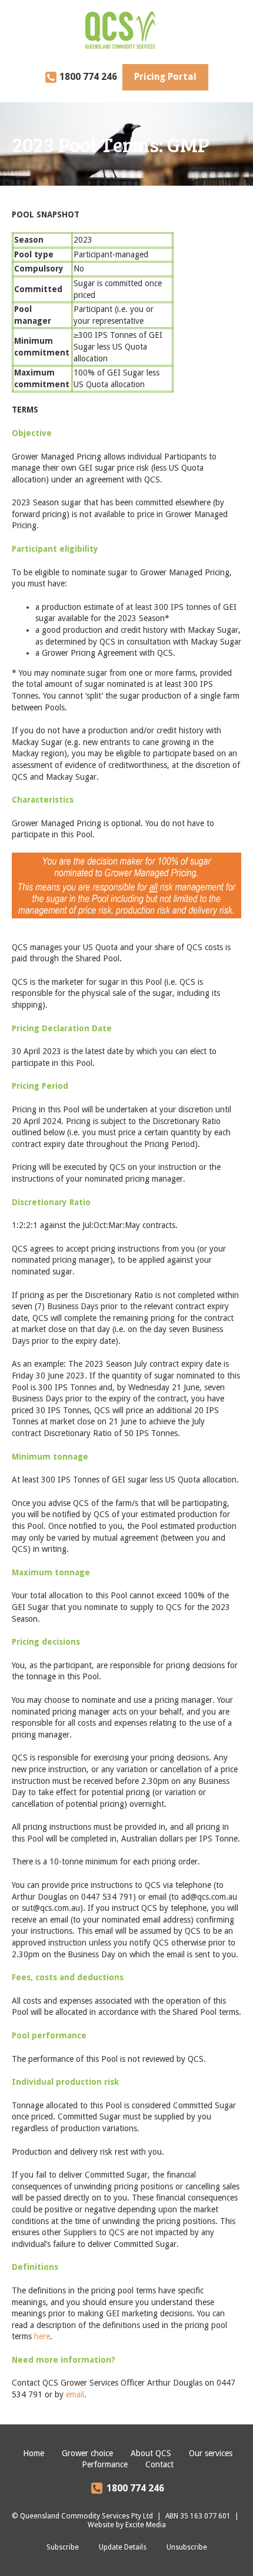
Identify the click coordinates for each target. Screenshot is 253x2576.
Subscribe (63, 2547)
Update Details (123, 2547)
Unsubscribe (187, 2547)
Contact (159, 2464)
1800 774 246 (88, 77)
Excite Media (146, 2525)
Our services (211, 2453)
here (42, 2336)
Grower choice (87, 2453)
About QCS (151, 2453)
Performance (105, 2464)
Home (34, 2453)
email (75, 2394)
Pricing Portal (165, 77)
